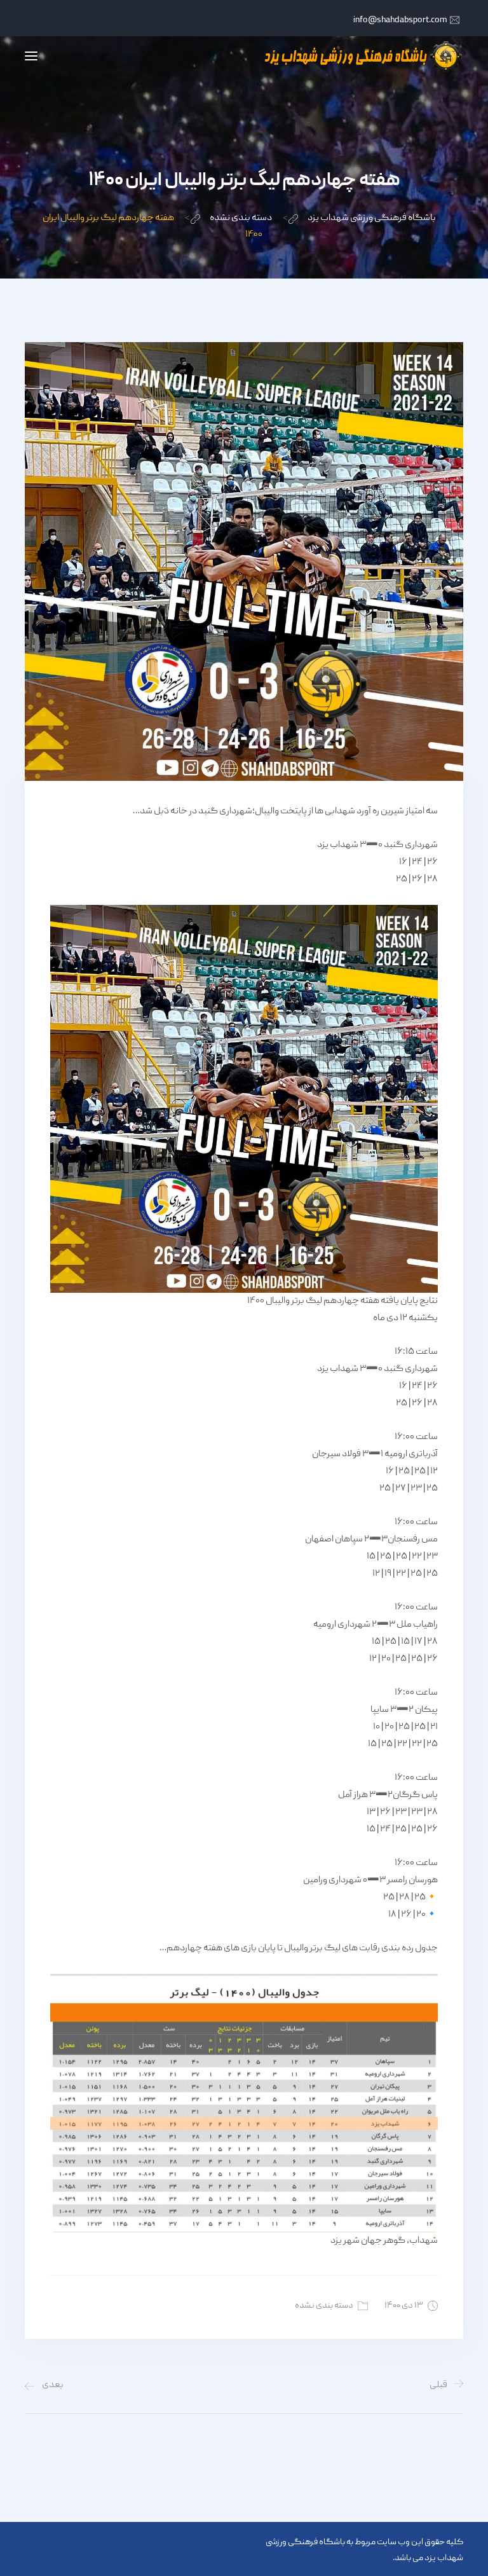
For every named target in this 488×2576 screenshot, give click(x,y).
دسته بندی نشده (324, 2306)
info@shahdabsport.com (400, 20)
